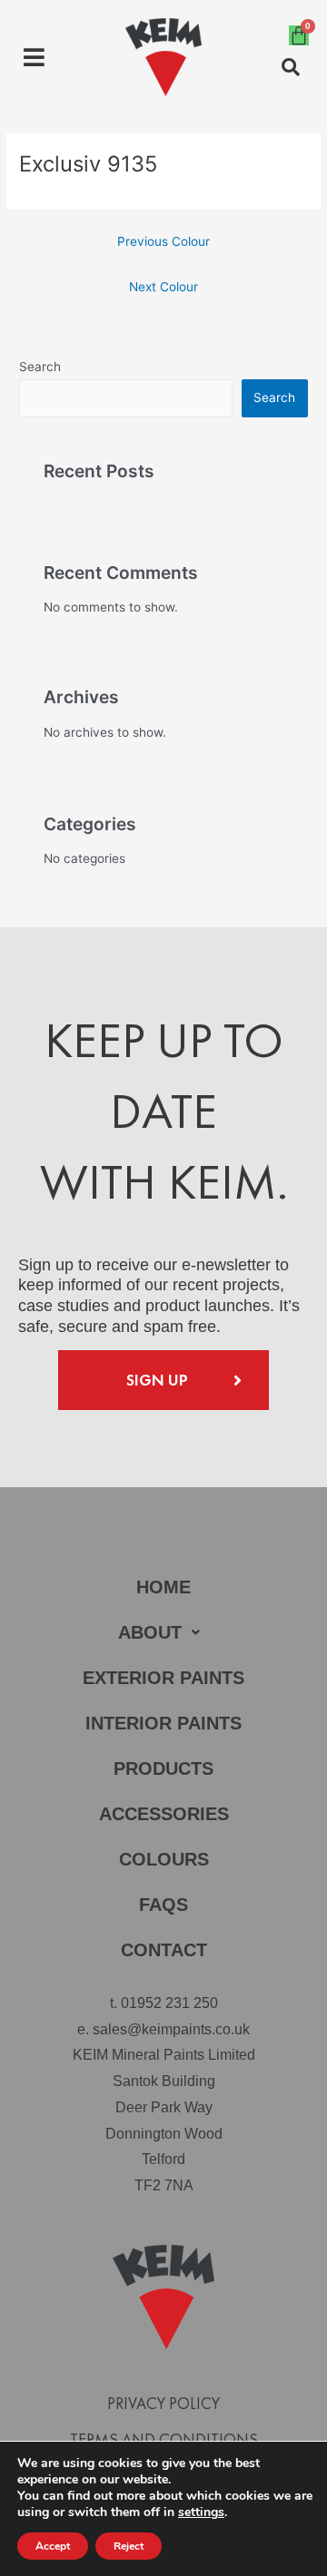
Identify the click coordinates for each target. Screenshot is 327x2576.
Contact (164, 1950)
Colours (164, 1859)
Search (40, 367)
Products (163, 1768)
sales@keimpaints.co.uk (171, 2029)
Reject (129, 2546)
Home (163, 1587)
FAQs (163, 1905)
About (150, 1632)
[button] (34, 58)
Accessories (164, 1814)
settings (201, 2512)
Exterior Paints (163, 1678)
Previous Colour (163, 241)
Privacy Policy (163, 2404)
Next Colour (163, 287)
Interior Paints (163, 1723)
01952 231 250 (169, 2003)
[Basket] (299, 35)
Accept (53, 2546)
